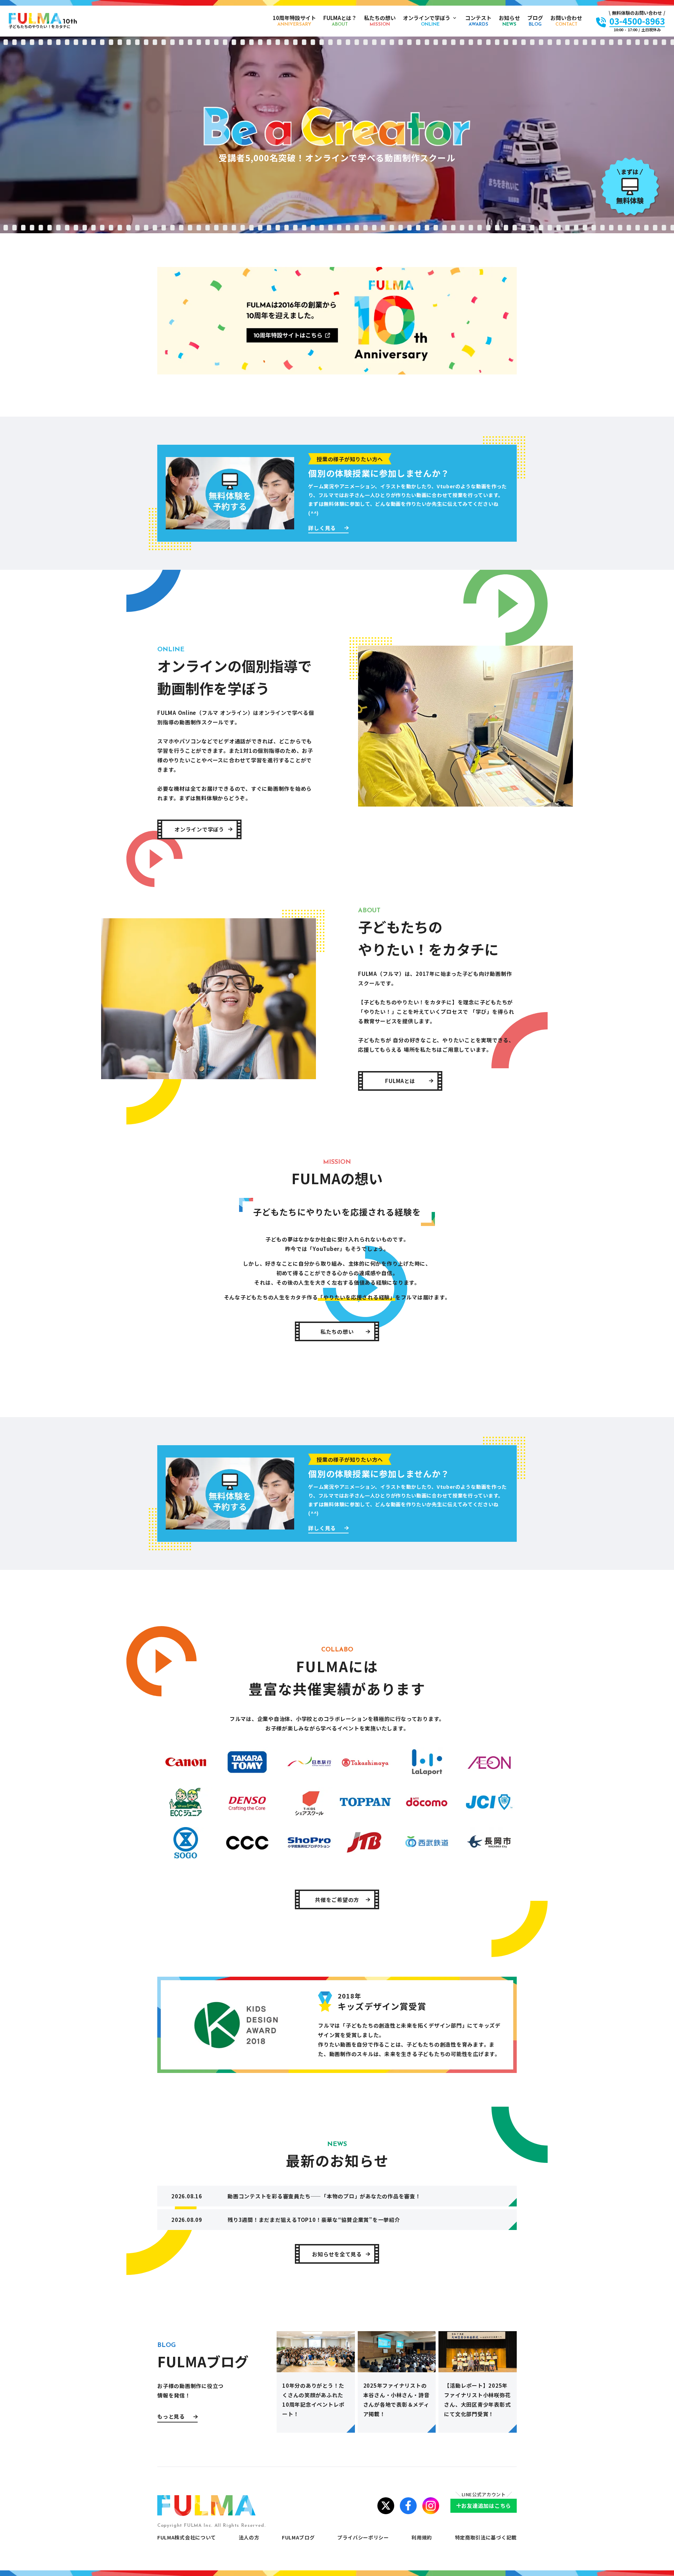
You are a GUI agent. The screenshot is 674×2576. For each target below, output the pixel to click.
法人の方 (249, 2537)
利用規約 (422, 2537)
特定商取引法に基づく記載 (486, 2537)
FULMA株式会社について (187, 2537)
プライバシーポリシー (363, 2537)
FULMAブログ (298, 2537)
